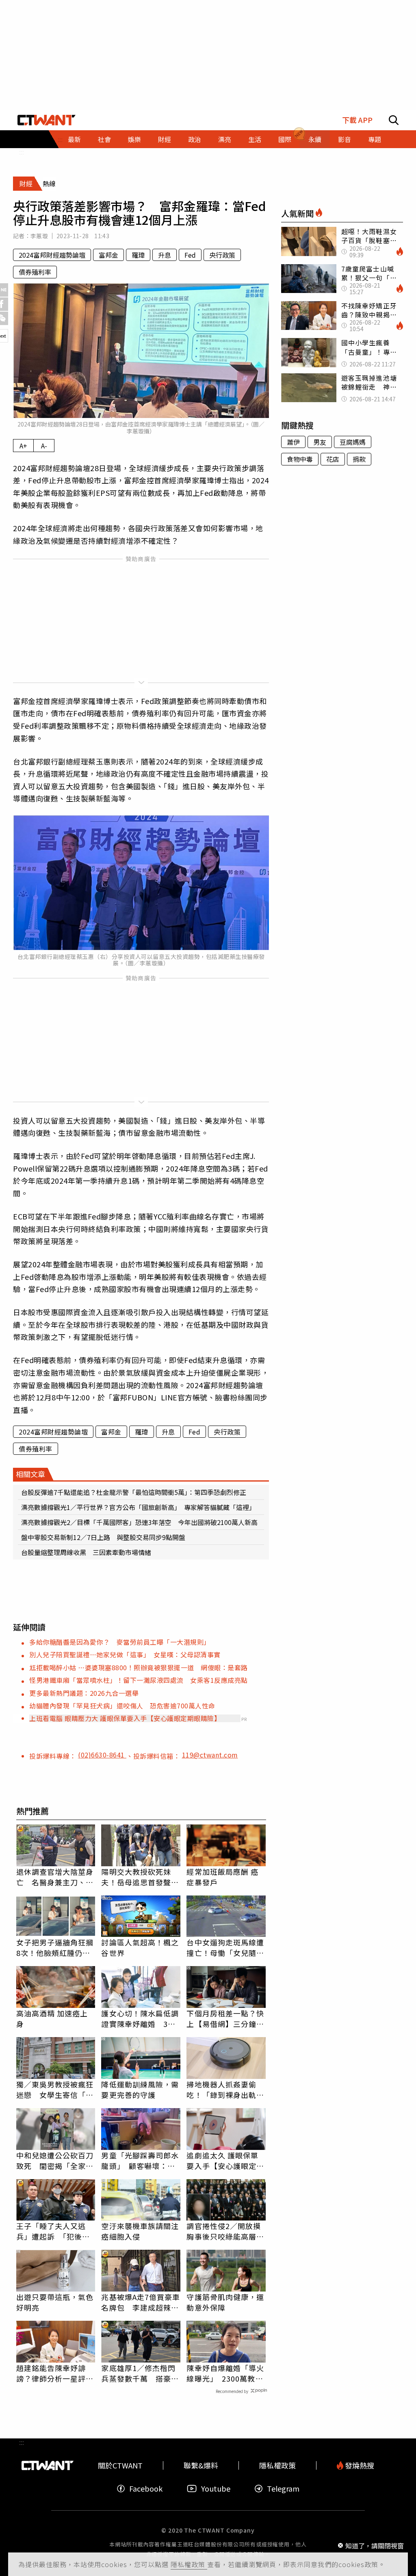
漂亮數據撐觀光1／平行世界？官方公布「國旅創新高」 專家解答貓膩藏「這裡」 (138, 1507)
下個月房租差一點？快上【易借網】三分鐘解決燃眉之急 (225, 2018)
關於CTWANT (120, 2465)
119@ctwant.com (210, 1755)
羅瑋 (138, 255)
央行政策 (222, 255)
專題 (375, 139)
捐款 (359, 459)
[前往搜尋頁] (394, 120)
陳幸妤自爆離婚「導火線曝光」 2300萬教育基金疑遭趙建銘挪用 (225, 2373)
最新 (74, 139)
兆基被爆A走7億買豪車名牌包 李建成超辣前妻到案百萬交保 (141, 2302)
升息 (165, 255)
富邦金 (108, 255)
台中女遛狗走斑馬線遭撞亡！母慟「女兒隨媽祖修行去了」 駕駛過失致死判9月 (225, 1947)
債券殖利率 (35, 272)
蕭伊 (293, 442)
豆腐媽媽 (353, 442)
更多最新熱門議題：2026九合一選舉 (84, 1693)
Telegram (283, 2489)
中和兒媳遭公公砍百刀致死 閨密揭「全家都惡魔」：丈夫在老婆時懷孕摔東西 (55, 2160)
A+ (23, 446)
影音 (344, 139)
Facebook (146, 2489)
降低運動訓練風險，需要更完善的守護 (140, 2089)
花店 (333, 459)
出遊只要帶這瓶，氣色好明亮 (55, 2302)
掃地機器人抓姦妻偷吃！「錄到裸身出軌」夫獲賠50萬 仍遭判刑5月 (226, 2089)
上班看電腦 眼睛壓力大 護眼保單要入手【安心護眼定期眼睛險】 (125, 1718)
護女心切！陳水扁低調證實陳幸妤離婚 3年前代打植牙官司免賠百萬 (140, 2018)
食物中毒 (300, 459)
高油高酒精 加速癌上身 (52, 2018)
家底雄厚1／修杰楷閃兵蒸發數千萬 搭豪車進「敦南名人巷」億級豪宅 (140, 2373)
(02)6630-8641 (102, 1755)
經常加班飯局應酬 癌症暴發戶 (222, 1877)
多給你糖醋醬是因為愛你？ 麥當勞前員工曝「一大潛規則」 (120, 1642)
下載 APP (357, 120)
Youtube (216, 2489)
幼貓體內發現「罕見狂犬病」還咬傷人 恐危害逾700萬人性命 (122, 1706)
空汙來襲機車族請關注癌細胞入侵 (140, 2231)
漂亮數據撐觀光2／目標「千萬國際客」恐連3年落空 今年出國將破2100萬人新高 (139, 1522)
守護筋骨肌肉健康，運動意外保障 (225, 2302)
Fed (190, 255)
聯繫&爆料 (201, 2465)
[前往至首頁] (47, 120)
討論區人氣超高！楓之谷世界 (140, 1947)
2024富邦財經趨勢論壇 (52, 255)
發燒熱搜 (359, 2465)
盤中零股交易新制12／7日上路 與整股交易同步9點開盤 (103, 1537)
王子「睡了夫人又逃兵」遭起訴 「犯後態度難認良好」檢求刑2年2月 (53, 2231)
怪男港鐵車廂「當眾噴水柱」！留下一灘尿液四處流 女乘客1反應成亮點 (139, 1680)
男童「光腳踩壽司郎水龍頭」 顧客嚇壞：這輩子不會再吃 (140, 2160)
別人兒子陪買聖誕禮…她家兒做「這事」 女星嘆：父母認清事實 (125, 1654)
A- (44, 446)
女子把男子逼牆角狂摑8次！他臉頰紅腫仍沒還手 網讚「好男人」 (55, 1947)
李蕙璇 (39, 236)
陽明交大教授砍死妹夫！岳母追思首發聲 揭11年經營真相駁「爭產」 (141, 1877)
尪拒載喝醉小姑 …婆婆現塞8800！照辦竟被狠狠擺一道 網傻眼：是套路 (139, 1667)
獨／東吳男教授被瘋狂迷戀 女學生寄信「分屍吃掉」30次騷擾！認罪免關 (56, 2089)
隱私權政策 (189, 2564)
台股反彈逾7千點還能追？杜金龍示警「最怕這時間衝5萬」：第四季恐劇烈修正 (134, 1492)
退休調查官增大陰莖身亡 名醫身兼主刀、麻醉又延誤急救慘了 (55, 1877)
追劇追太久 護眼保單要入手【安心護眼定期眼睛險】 (225, 2160)
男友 (320, 442)
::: (22, 152)
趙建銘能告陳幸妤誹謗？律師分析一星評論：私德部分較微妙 (51, 2373)
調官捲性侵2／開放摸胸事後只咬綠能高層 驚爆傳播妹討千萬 (225, 2231)
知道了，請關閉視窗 (375, 2545)
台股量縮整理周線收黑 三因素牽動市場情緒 (86, 1552)
